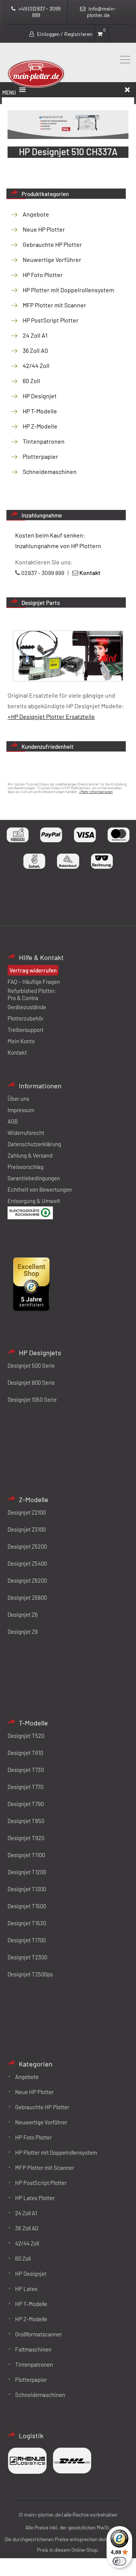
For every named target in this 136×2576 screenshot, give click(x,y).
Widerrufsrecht (26, 1133)
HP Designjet (40, 396)
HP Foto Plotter (43, 275)
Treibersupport (25, 1030)
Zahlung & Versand (30, 1155)
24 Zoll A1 (35, 335)
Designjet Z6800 (27, 1597)
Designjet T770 (25, 1787)
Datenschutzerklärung (34, 1144)
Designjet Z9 (23, 1632)
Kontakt (17, 1052)
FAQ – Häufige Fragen (34, 982)
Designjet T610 (25, 1753)
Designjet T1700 (27, 1940)
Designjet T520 (26, 1736)
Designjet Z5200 (27, 1546)
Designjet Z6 (23, 1614)
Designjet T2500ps (30, 1974)
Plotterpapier (40, 456)
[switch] (119, 2561)
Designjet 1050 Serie (32, 1399)
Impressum (21, 1110)
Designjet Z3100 (27, 1529)
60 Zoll (31, 381)
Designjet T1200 (27, 1872)
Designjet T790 (26, 1804)
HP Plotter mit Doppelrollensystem (68, 290)
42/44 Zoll (36, 365)
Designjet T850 (26, 1821)
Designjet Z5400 (27, 1563)
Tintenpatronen (44, 441)
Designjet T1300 (27, 1889)
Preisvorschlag (25, 1167)
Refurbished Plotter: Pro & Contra (32, 994)
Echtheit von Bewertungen (40, 1189)
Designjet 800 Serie (31, 1382)
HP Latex (26, 2289)
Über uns (18, 1099)
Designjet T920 (26, 1838)
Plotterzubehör (25, 1018)
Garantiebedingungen (34, 1178)
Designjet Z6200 (27, 1580)
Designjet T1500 (27, 1906)
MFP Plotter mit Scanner (54, 305)
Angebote (36, 214)
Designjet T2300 (27, 1957)
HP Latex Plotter (35, 2198)
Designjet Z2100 (27, 1512)
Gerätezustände (27, 1007)
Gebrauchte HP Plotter (52, 244)
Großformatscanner (39, 2334)
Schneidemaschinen (50, 471)
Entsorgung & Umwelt (34, 1201)
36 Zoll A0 (35, 350)
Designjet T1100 (26, 1855)
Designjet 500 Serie (31, 1365)
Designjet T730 (26, 1770)
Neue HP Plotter (44, 229)
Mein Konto (21, 1041)
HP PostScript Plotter (51, 320)
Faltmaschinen (33, 2349)
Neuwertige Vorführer (52, 259)
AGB (13, 1121)
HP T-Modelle (40, 411)
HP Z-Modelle (40, 426)
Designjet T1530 (27, 1923)
